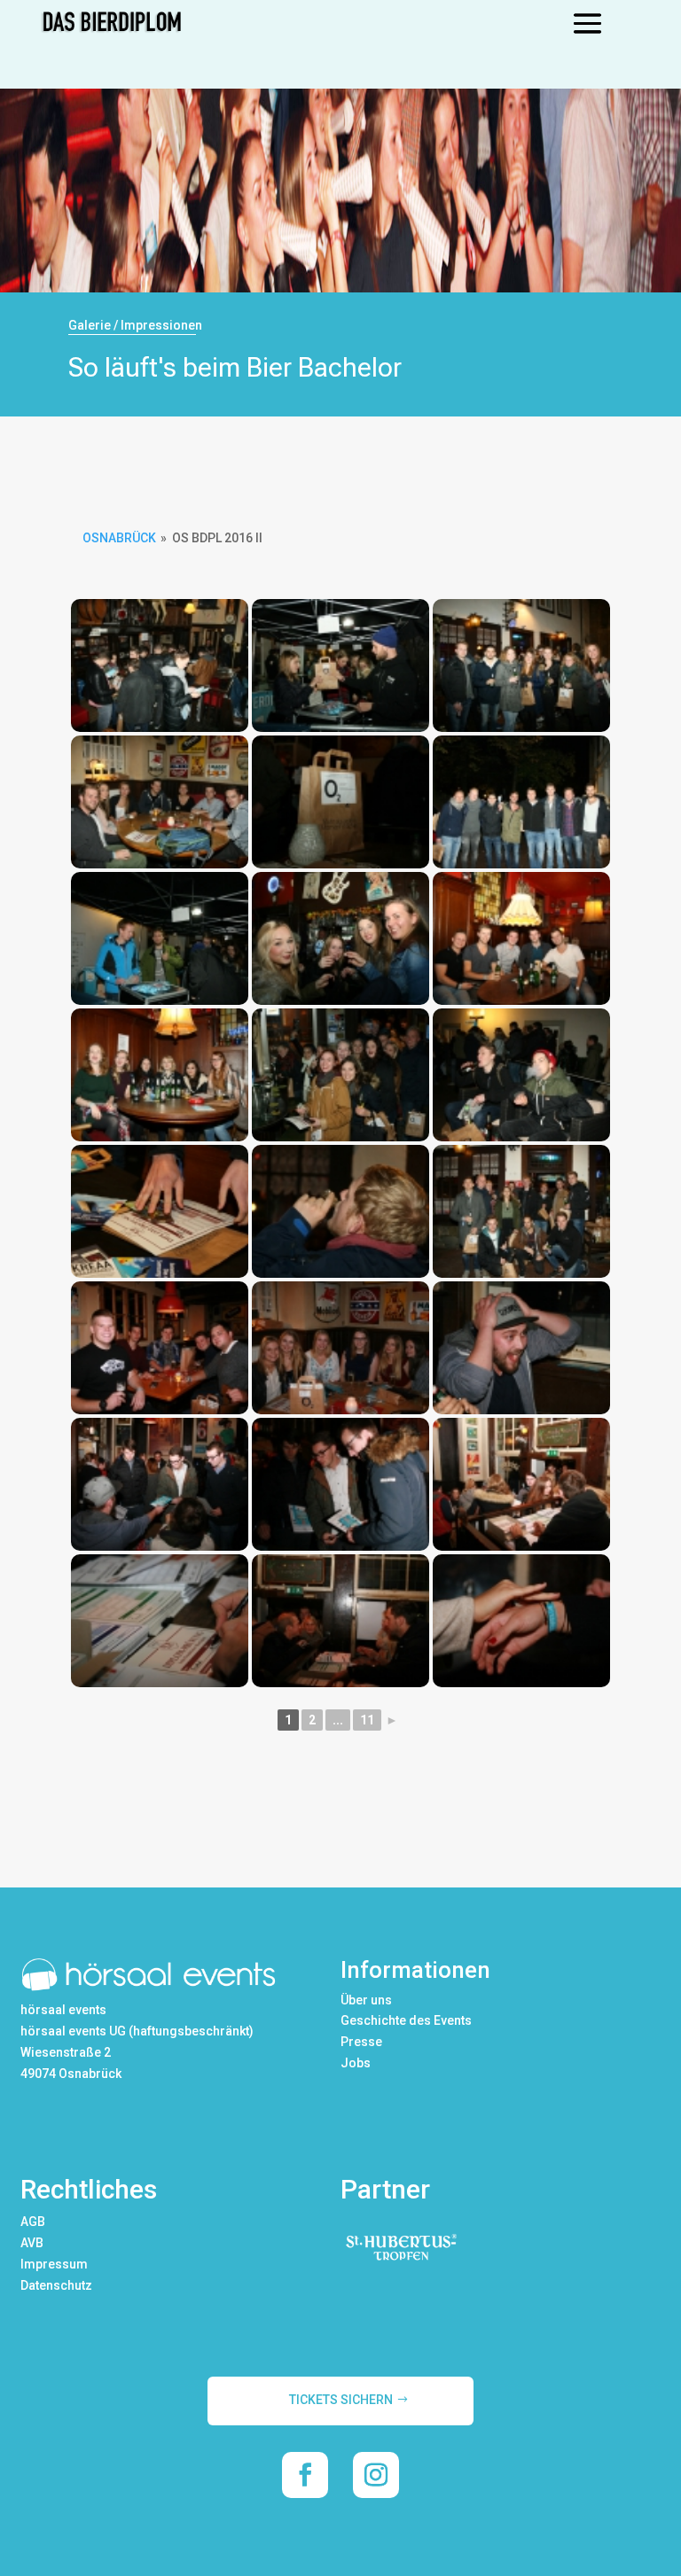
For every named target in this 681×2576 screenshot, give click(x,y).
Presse (361, 2042)
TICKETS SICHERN (341, 2400)
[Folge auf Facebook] (305, 2475)
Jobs (356, 2063)
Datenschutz (56, 2285)
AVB (32, 2243)
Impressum (54, 2264)
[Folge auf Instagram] (376, 2475)
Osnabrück (119, 538)
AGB (33, 2222)
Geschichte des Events (406, 2020)
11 (367, 1720)
